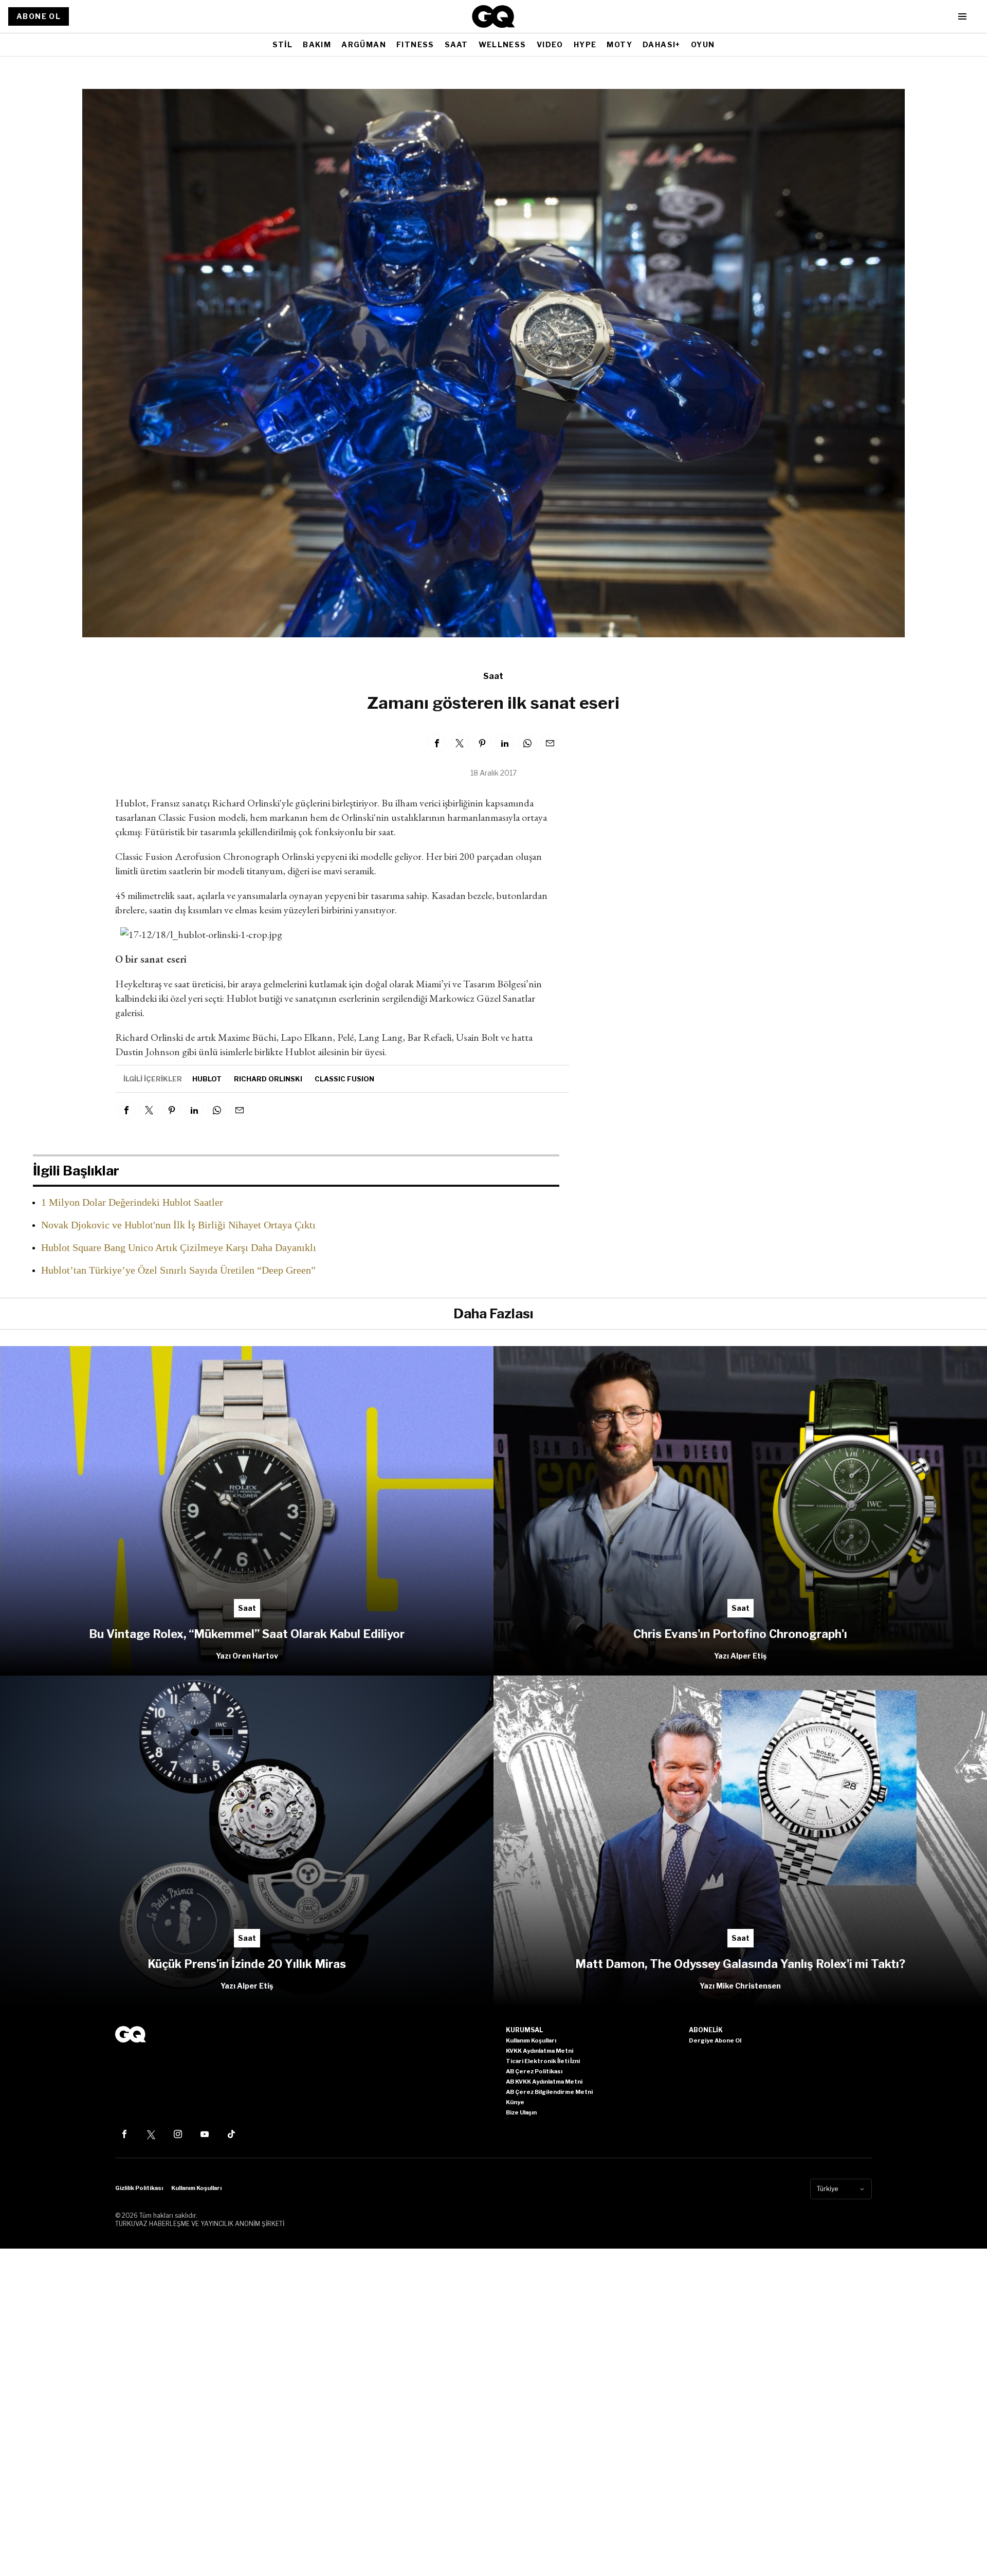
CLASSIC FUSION (344, 1079)
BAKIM (317, 44)
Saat (493, 676)
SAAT (456, 44)
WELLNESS (502, 44)
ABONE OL (39, 16)
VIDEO (550, 44)
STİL (283, 44)
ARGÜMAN (364, 44)
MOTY (619, 44)
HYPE (585, 44)
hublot (207, 1079)
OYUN (703, 44)
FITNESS (415, 44)
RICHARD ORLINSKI (268, 1079)
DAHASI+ (662, 44)
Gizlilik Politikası (139, 2188)
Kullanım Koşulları (196, 2188)
